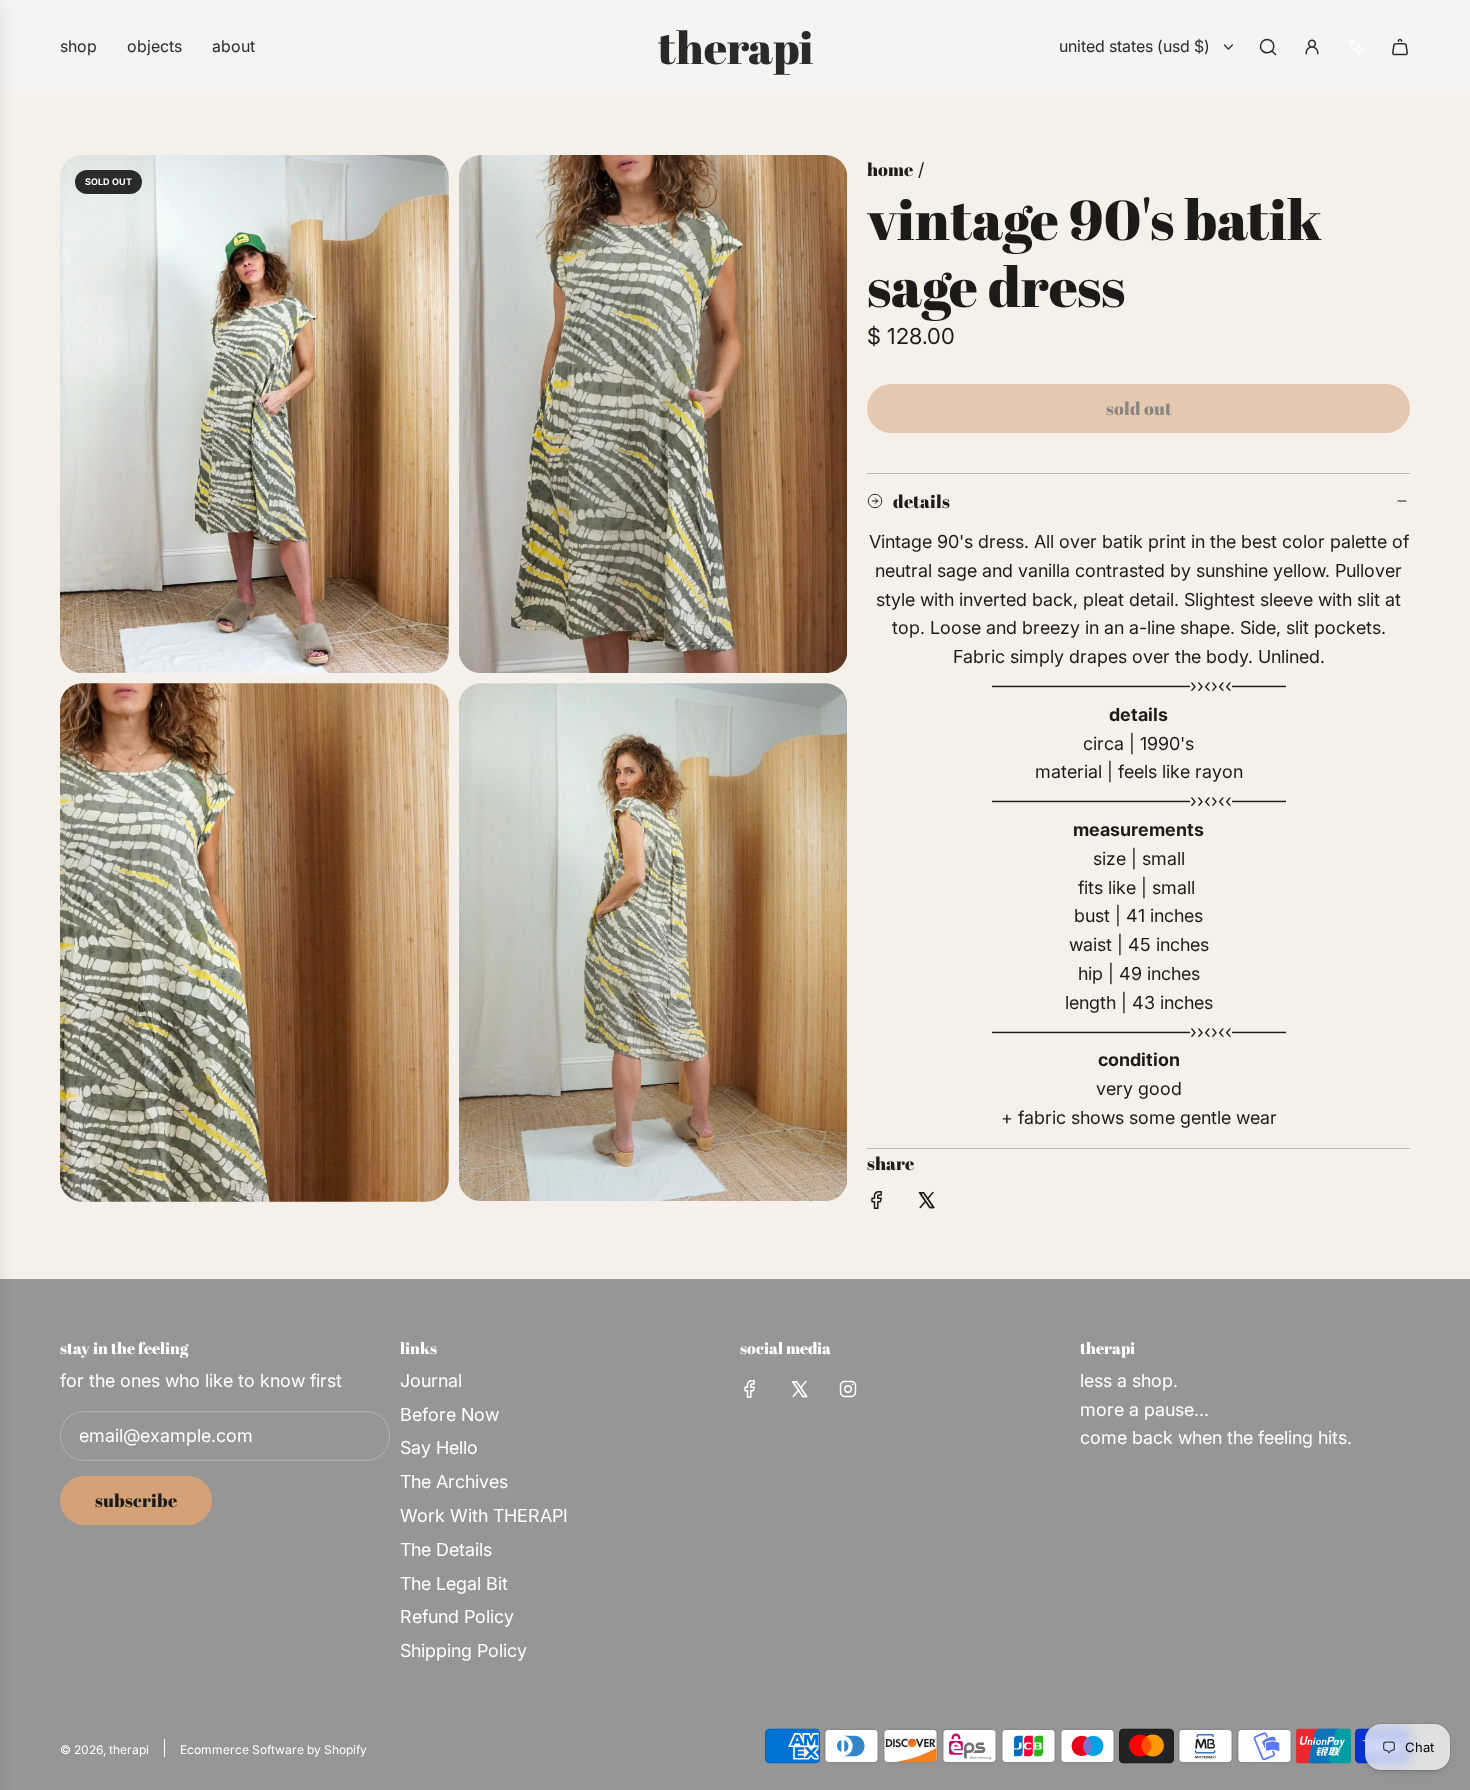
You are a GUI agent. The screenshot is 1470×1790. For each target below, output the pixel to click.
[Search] (1268, 47)
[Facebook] (750, 1389)
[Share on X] (926, 1204)
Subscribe (136, 1500)
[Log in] (1312, 47)
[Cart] (1400, 47)
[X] (799, 1389)
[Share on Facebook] (877, 1204)
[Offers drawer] (1356, 47)
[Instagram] (848, 1389)
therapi (735, 47)
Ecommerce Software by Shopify (273, 1749)
